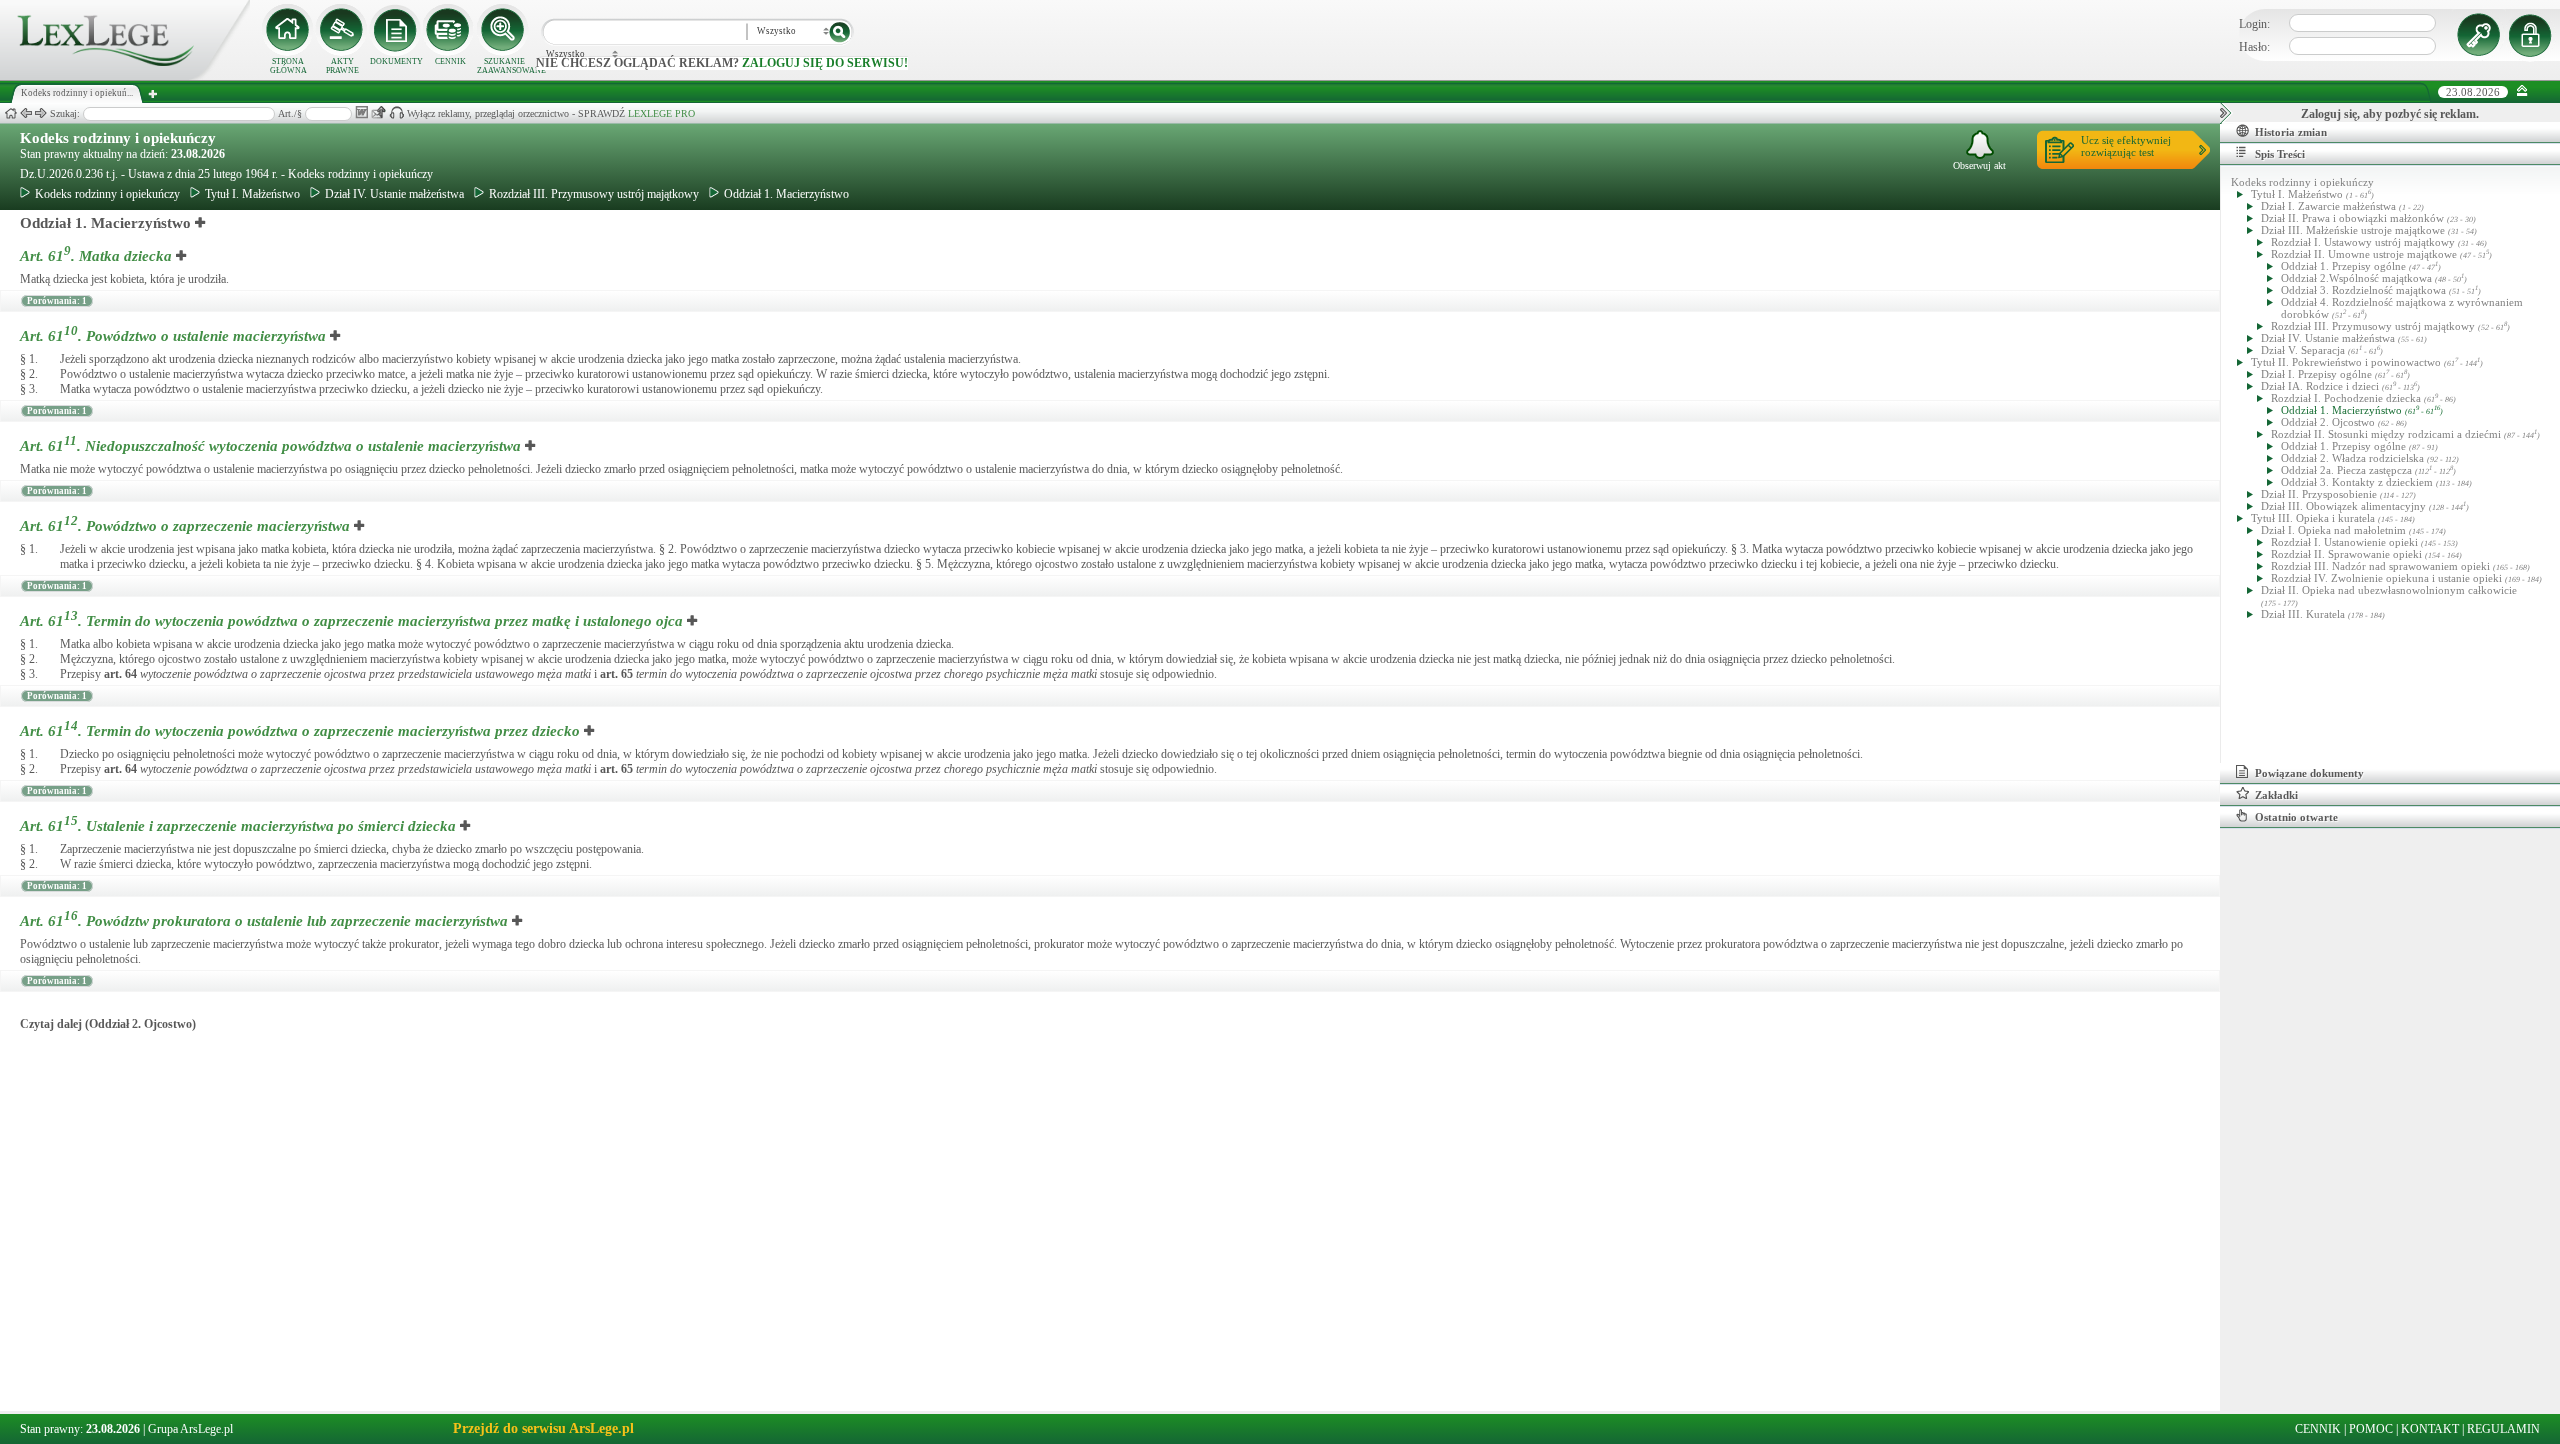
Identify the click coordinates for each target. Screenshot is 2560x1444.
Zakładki (2276, 795)
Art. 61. (96, 256)
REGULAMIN (2503, 1429)
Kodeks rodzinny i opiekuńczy (118, 138)
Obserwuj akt (1979, 165)
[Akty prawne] (342, 30)
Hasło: (2254, 47)
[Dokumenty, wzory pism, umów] (396, 30)
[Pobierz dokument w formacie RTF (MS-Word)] (361, 112)
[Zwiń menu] (2522, 91)
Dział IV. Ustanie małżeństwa (394, 194)
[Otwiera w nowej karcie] (201, 223)
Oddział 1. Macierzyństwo (786, 194)
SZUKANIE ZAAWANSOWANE (504, 66)
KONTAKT (2430, 1429)
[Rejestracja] (2533, 35)
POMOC (2371, 1429)
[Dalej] (41, 113)
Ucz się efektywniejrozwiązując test (2126, 146)
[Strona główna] (125, 76)
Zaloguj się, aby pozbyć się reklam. (2390, 114)
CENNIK (450, 61)
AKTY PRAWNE (342, 66)
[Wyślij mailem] (378, 112)
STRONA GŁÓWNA (288, 66)
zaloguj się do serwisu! (825, 63)
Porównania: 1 (57, 301)
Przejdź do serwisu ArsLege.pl (543, 1428)
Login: (2254, 24)
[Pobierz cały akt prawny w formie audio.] (396, 112)
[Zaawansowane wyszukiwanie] (504, 30)
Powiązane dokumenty (2309, 773)
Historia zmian (2291, 132)
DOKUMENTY (396, 61)
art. (120, 674)
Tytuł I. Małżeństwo (252, 194)
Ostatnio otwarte (2296, 817)
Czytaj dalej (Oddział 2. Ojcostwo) (108, 1024)
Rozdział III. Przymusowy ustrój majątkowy (594, 194)
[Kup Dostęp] (450, 30)
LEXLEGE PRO (661, 113)
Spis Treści (2280, 154)
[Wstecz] (26, 113)
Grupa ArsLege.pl (190, 1429)
